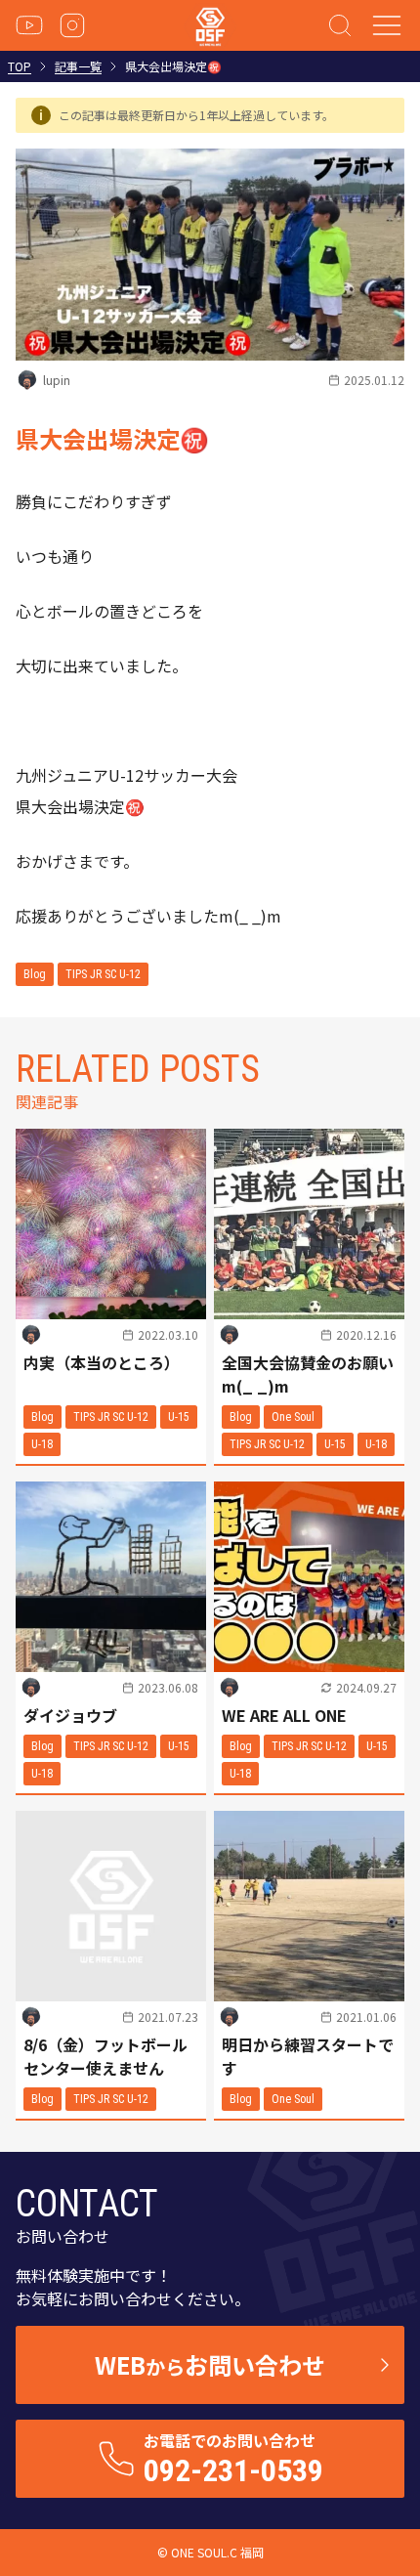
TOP (20, 66)
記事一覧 (78, 66)
